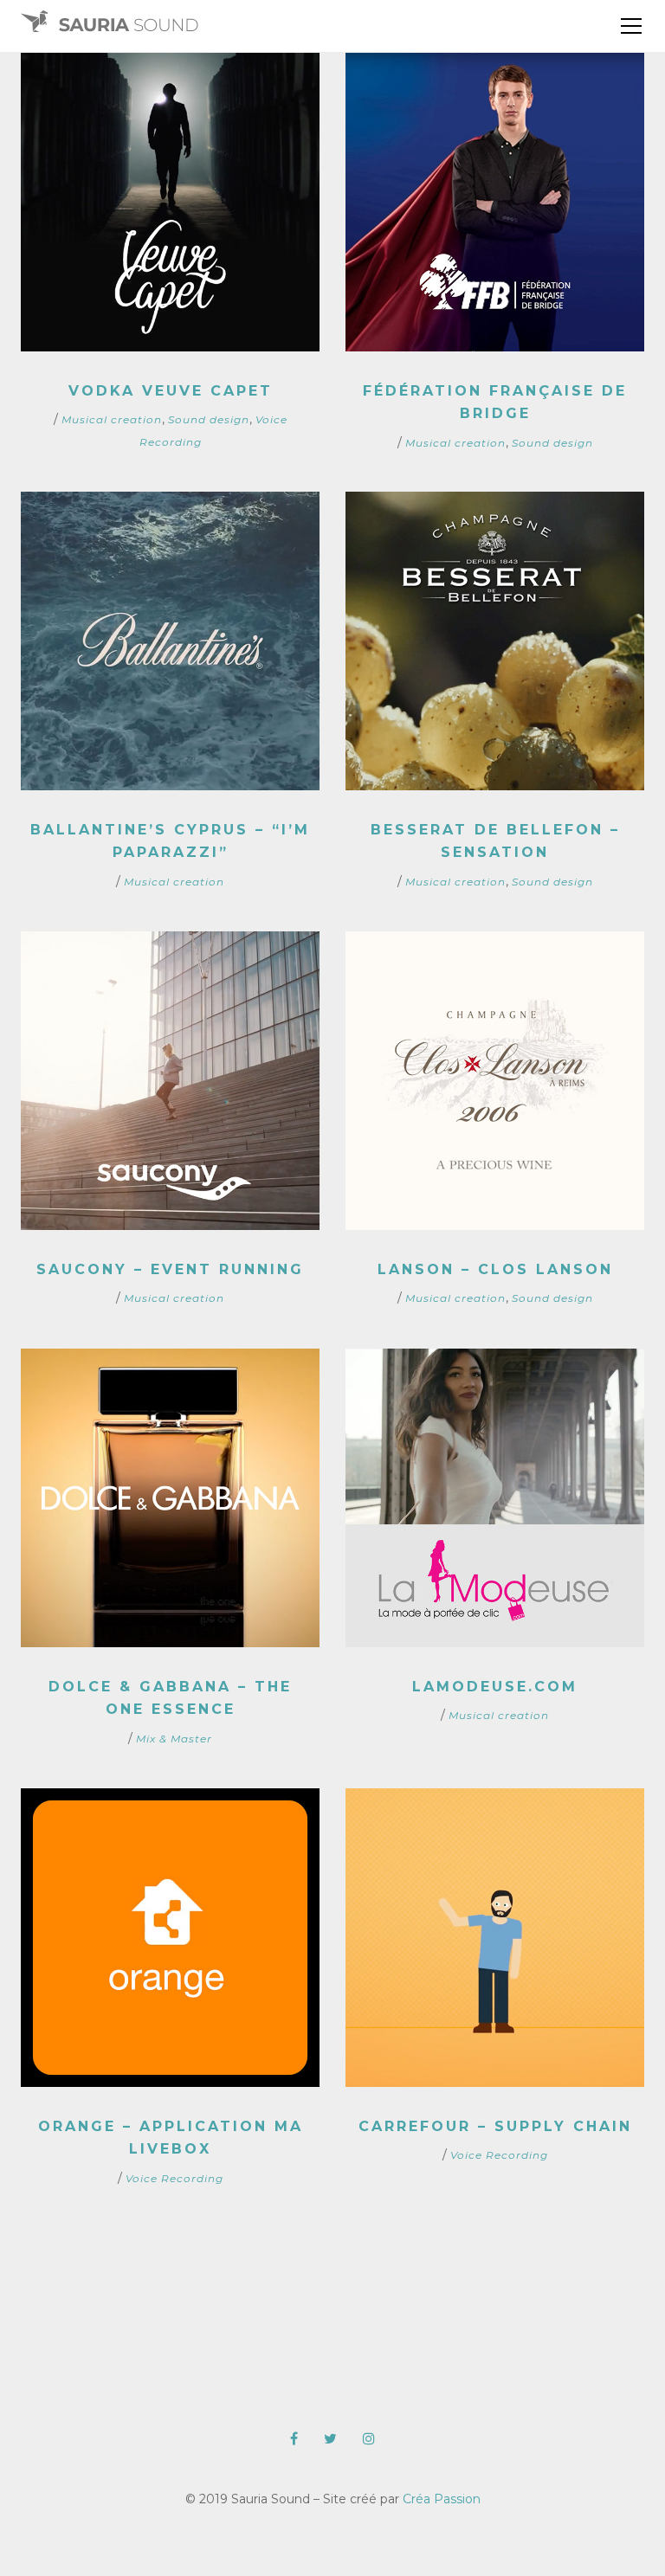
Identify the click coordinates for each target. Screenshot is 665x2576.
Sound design (209, 419)
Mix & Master (174, 1739)
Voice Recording (174, 2178)
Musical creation (112, 419)
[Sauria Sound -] (110, 26)
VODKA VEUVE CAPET (171, 391)
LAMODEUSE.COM (495, 1687)
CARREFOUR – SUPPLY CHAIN (495, 2126)
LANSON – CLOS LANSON (495, 1269)
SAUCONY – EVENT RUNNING (170, 1269)
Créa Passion (442, 2499)
